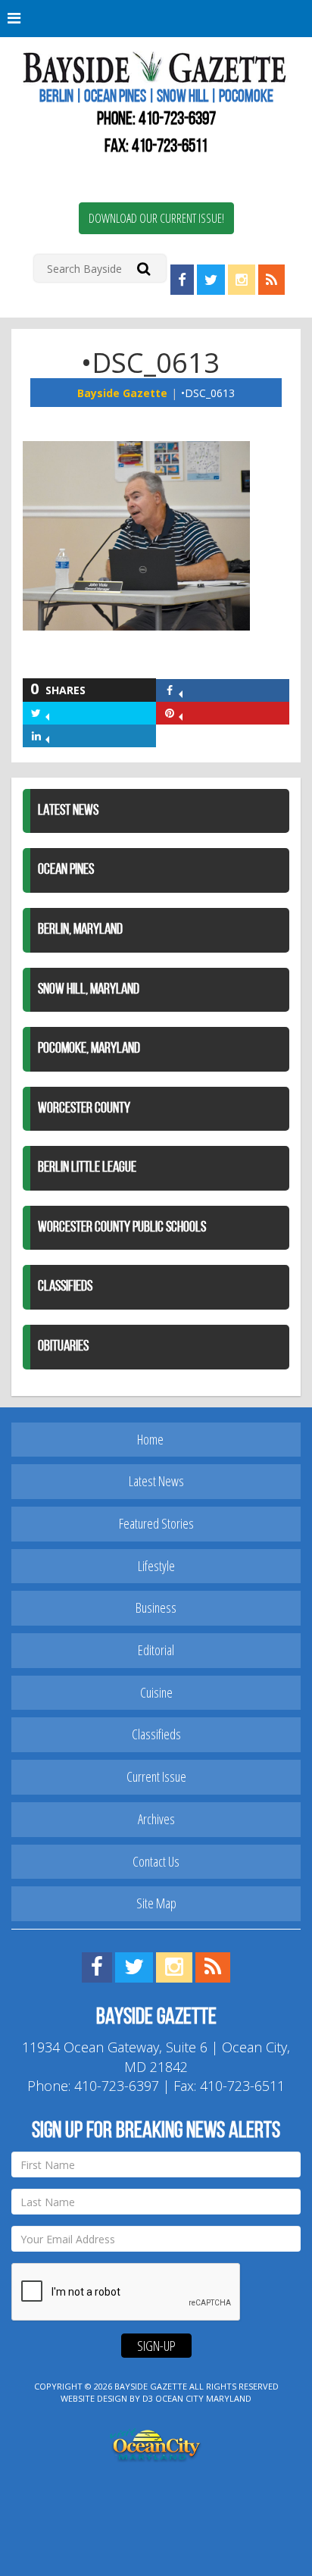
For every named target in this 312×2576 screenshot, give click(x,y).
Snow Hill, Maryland (89, 990)
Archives (156, 1819)
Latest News (68, 811)
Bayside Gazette (122, 393)
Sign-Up (156, 2346)
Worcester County (84, 1109)
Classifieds (65, 1287)
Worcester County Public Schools (122, 1228)
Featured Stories (156, 1523)
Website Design (94, 2398)
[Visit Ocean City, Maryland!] (156, 2443)
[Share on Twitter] (47, 713)
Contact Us (156, 1861)
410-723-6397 (177, 120)
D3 (148, 2398)
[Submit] (144, 268)
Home (150, 1439)
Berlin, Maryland (80, 930)
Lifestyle (156, 1566)
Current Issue (156, 1776)
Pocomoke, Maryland (89, 1049)
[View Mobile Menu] (156, 19)
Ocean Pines (66, 870)
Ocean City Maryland (203, 2398)
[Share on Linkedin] (47, 736)
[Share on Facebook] (181, 690)
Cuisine (156, 1692)
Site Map (156, 1903)
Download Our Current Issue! (156, 218)
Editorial (156, 1650)
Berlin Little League (87, 1168)
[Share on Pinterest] (181, 713)
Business (156, 1607)
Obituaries (63, 1347)
